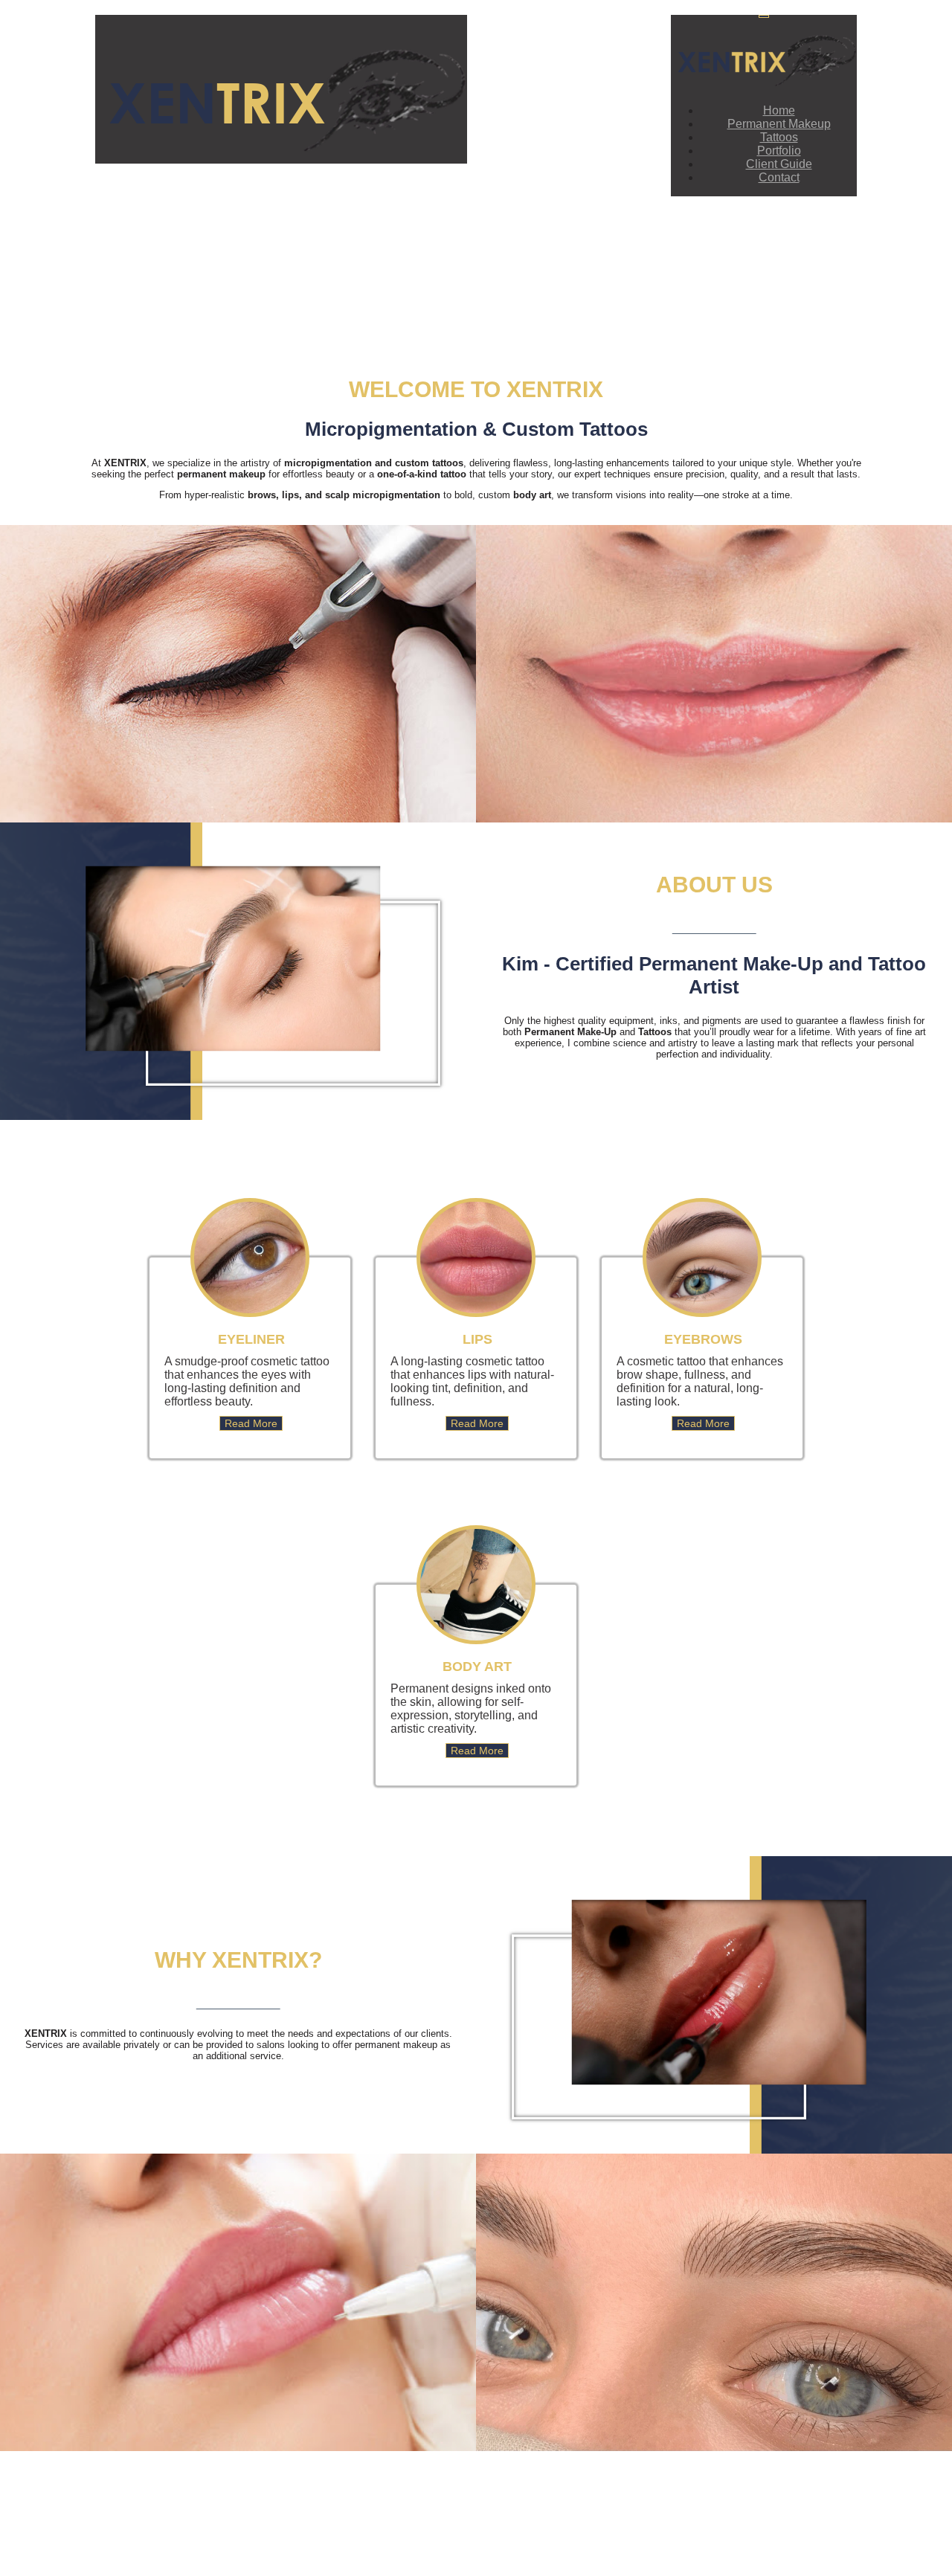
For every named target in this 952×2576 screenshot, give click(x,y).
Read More (251, 1423)
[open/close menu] (764, 16)
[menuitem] (779, 110)
